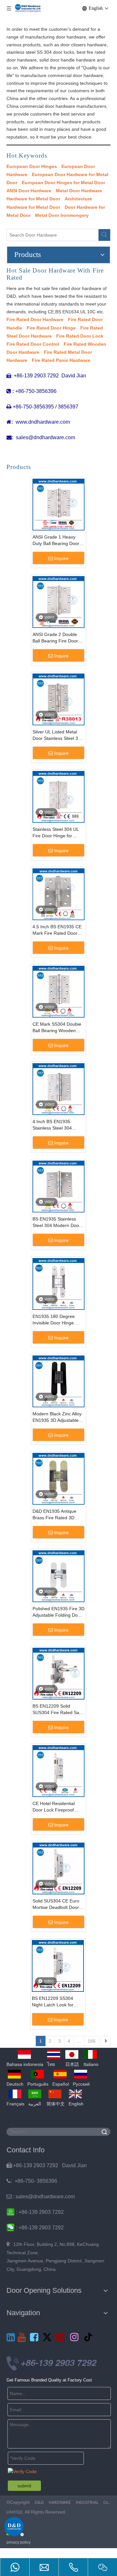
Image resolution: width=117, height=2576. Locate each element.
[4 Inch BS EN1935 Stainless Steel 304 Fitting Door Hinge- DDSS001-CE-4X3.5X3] (58, 1089)
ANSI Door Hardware (29, 191)
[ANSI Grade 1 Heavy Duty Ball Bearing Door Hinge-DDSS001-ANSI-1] (58, 504)
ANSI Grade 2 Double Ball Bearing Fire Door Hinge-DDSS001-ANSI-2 (58, 638)
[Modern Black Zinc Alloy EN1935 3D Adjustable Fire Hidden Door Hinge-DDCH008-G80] (58, 1381)
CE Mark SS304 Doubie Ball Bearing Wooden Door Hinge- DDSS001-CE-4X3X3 (57, 1028)
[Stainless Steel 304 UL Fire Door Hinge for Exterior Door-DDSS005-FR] (58, 797)
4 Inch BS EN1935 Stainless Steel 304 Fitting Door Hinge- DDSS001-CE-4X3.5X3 (56, 1125)
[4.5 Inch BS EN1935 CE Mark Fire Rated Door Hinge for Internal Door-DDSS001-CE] (58, 894)
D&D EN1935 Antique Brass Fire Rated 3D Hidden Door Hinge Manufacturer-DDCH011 (57, 1515)
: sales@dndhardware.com (41, 2197)
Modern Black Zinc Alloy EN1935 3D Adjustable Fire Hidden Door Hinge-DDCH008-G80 (58, 1417)
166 (92, 2041)
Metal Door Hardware (79, 191)
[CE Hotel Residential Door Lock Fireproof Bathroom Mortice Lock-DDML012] (58, 1771)
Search (104, 2132)
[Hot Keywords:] (104, 235)
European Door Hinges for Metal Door (63, 183)
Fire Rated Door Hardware (35, 319)
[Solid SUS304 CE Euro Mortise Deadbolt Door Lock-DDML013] (58, 1868)
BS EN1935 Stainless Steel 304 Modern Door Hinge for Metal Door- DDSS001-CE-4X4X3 (57, 1222)
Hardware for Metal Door (33, 199)
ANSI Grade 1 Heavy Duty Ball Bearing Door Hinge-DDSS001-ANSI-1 (58, 541)
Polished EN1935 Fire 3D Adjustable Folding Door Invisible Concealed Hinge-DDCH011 (58, 1612)
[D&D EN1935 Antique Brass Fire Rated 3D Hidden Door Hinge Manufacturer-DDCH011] (58, 1478)
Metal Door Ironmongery (62, 215)
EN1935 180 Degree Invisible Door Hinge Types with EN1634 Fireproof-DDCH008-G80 (58, 1320)
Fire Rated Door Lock (80, 336)
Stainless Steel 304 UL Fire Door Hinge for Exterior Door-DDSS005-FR (58, 833)
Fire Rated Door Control (33, 344)
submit (24, 2486)
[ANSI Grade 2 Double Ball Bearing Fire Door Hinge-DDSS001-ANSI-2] (58, 602)
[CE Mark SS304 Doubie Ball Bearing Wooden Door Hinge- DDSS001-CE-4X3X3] (58, 991)
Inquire (61, 558)
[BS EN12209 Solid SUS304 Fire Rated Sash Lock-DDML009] (58, 1673)
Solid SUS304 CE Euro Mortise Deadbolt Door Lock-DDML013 (56, 1904)
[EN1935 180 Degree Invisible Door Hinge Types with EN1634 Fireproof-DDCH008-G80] (58, 1284)
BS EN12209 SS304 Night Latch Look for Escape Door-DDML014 (56, 2002)
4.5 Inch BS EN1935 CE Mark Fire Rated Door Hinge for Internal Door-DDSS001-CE (57, 930)
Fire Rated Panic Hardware (61, 360)
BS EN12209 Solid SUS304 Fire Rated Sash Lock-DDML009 (58, 1710)
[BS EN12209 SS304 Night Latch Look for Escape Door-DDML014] (58, 1966)
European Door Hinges (32, 166)
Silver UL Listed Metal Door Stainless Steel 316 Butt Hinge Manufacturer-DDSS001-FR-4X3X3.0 (58, 735)
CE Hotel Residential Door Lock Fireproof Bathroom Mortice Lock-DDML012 (57, 1807)
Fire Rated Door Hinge (51, 328)
